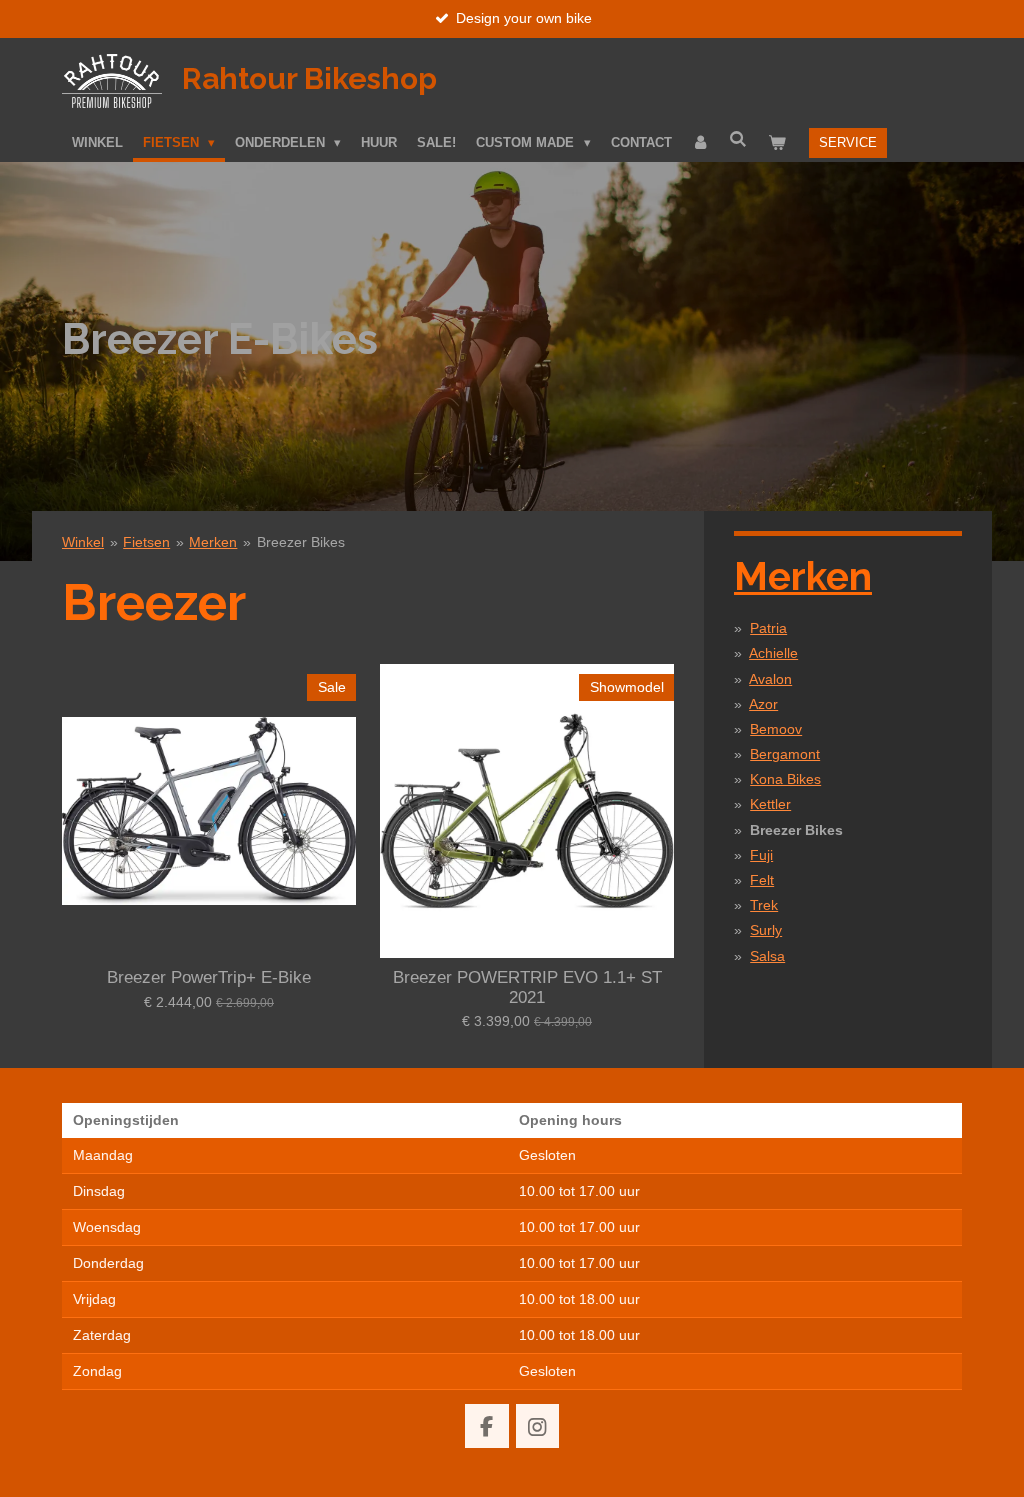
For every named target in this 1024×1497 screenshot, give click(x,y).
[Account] (701, 143)
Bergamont (785, 754)
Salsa (767, 956)
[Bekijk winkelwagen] (777, 143)
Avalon (770, 679)
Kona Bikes (785, 779)
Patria (768, 628)
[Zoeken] (739, 139)
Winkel (83, 542)
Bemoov (776, 729)
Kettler (770, 804)
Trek (764, 905)
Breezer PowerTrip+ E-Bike (209, 977)
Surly (766, 930)
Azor (763, 704)
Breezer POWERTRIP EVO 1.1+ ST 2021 (527, 987)
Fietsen (146, 542)
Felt (762, 880)
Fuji (761, 855)
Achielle (773, 653)
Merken (213, 542)
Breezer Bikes (301, 542)
